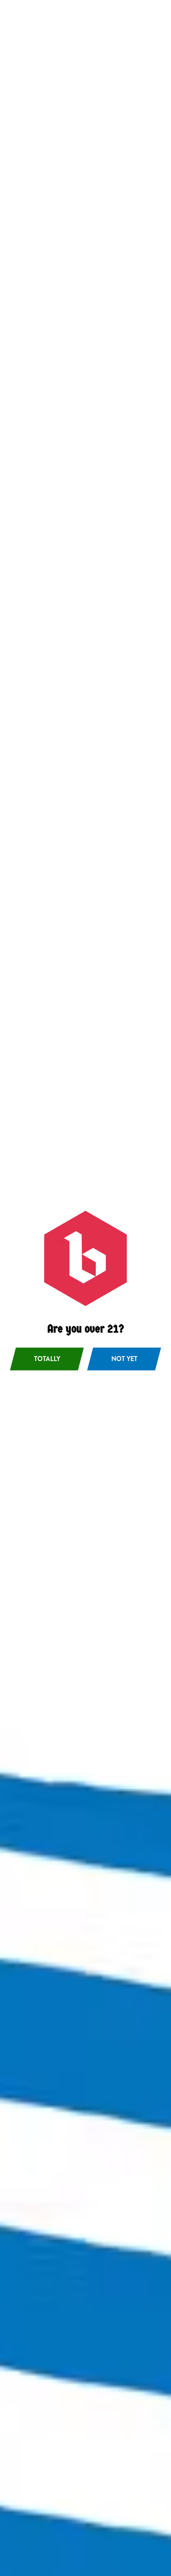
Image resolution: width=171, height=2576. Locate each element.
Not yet (124, 1359)
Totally (47, 1359)
